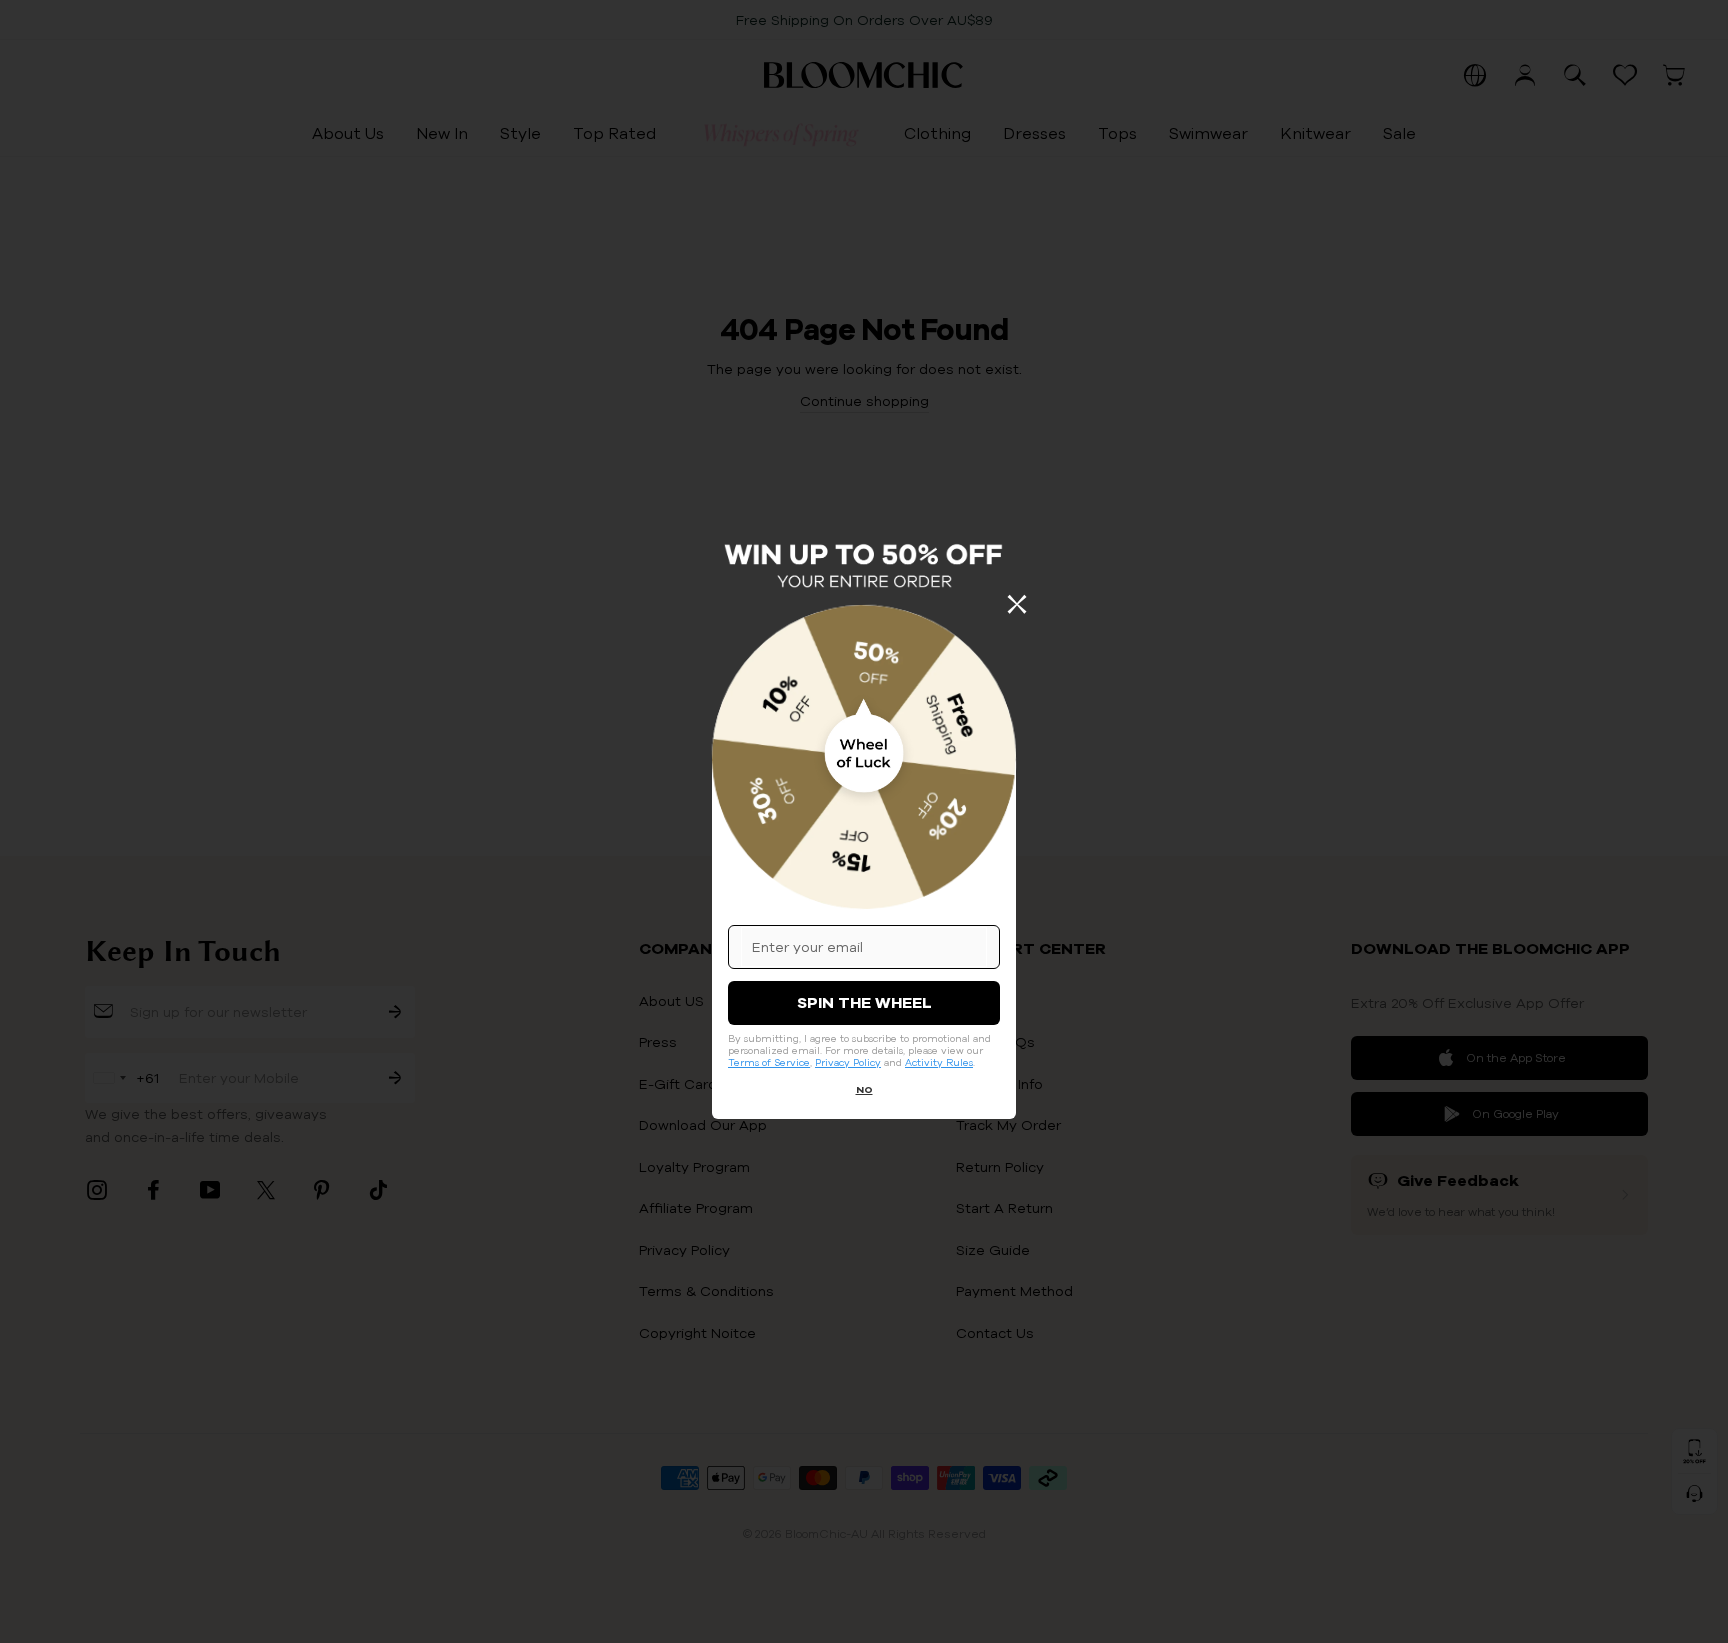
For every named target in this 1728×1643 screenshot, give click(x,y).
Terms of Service (769, 1062)
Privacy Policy (848, 1062)
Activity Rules (939, 1062)
